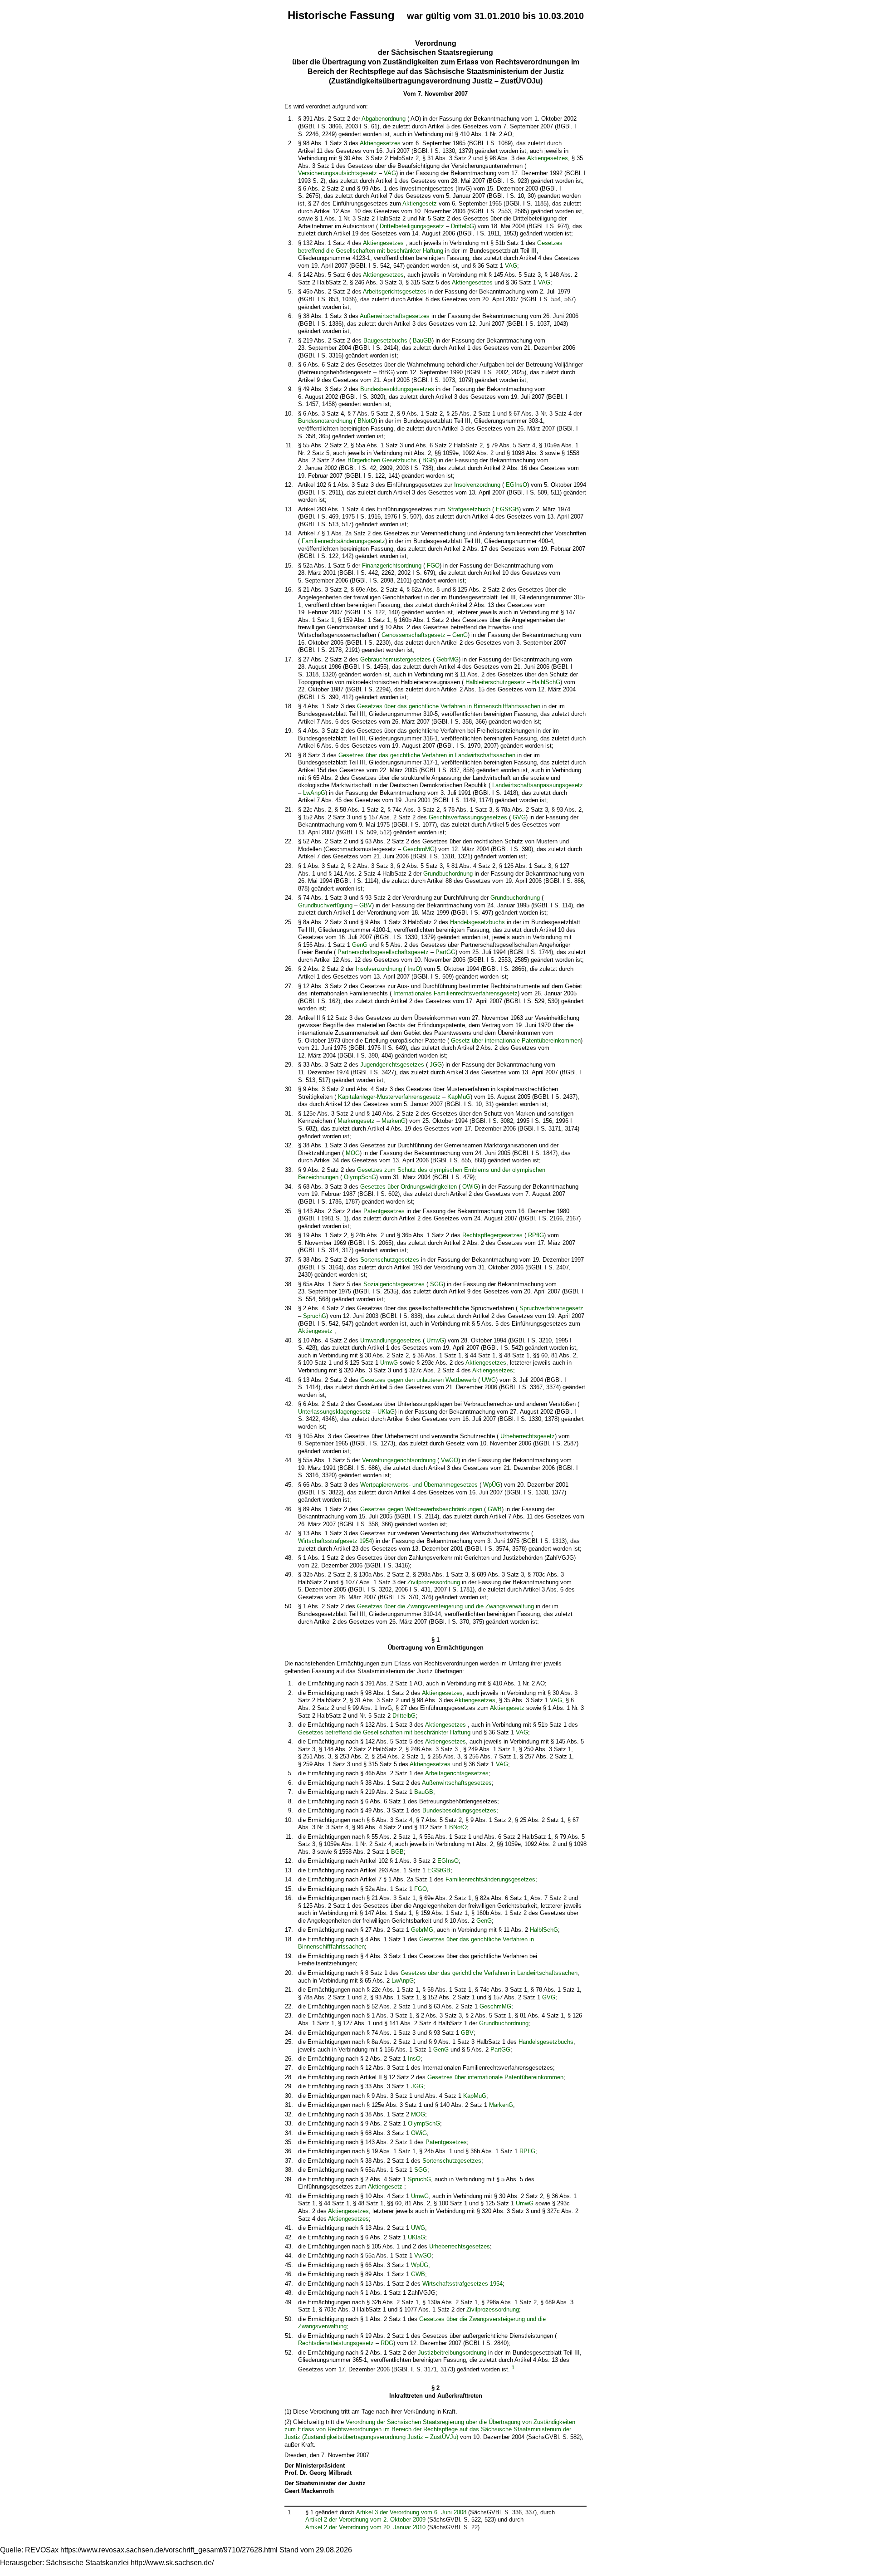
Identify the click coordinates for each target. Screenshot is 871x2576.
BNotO (366, 421)
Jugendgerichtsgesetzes (392, 1065)
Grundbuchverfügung (325, 905)
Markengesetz (356, 1121)
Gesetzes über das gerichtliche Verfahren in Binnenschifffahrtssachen (449, 706)
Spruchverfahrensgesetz (551, 1308)
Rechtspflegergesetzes (492, 1235)
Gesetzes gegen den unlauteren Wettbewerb (418, 1380)
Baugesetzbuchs (385, 340)
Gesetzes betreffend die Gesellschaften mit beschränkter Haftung (430, 247)
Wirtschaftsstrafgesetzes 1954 (462, 2284)
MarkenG (394, 1121)
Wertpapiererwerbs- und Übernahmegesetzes (419, 1485)
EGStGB (507, 509)
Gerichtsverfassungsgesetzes (468, 817)
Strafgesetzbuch (469, 509)
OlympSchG (360, 1177)
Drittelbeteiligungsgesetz (412, 226)
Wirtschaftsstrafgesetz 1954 (335, 1541)
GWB (495, 1509)
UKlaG (386, 1412)
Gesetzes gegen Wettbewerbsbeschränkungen (421, 1509)
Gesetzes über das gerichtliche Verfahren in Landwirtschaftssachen (427, 755)
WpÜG (492, 1485)
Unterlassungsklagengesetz (334, 1412)
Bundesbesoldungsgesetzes (397, 389)
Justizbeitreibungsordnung (452, 2353)
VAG (390, 173)
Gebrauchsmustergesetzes (396, 659)
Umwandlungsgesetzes (391, 1340)
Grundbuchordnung (448, 874)
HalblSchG (546, 682)
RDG (387, 2343)
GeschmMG (419, 849)
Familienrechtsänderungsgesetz (343, 541)
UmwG (435, 1340)
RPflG (536, 1235)
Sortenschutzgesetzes (390, 1260)
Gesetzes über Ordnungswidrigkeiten (409, 1187)
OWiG (470, 1187)
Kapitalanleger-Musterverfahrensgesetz (389, 1097)
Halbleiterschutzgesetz (495, 682)
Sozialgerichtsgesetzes (394, 1284)
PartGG (445, 952)
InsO (414, 969)
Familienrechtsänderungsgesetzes (490, 1879)
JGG (436, 1065)
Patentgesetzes (384, 1211)
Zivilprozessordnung (434, 1582)
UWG (489, 1380)
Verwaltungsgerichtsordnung (399, 1460)
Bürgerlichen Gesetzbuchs (382, 460)
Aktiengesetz (420, 203)
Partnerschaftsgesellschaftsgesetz (383, 952)
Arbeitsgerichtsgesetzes (395, 291)
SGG (437, 1284)
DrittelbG (462, 226)
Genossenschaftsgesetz (413, 635)
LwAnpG (314, 793)
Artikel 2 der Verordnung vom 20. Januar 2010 (365, 2527)
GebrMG (448, 659)
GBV (366, 905)
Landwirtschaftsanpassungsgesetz (538, 785)
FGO (433, 566)
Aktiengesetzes (380, 143)
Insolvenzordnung (477, 485)
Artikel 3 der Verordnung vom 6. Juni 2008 (411, 2512)
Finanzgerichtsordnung (392, 566)
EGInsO (516, 485)
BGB (429, 460)
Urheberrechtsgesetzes (460, 2246)
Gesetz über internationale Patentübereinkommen (516, 1041)
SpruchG (315, 1316)
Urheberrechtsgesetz (528, 1436)
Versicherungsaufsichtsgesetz (338, 173)
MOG (353, 1153)
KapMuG (459, 1097)
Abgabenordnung (384, 119)
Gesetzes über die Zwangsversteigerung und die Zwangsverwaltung (445, 1606)
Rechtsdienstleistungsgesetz (336, 2343)
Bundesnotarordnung (325, 421)
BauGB (422, 340)
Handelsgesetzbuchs (477, 922)
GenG (460, 635)
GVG (519, 817)
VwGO (450, 1460)
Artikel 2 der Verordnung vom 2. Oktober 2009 (365, 2520)
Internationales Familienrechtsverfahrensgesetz (455, 993)
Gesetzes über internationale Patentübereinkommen (495, 2077)
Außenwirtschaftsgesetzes (395, 316)
